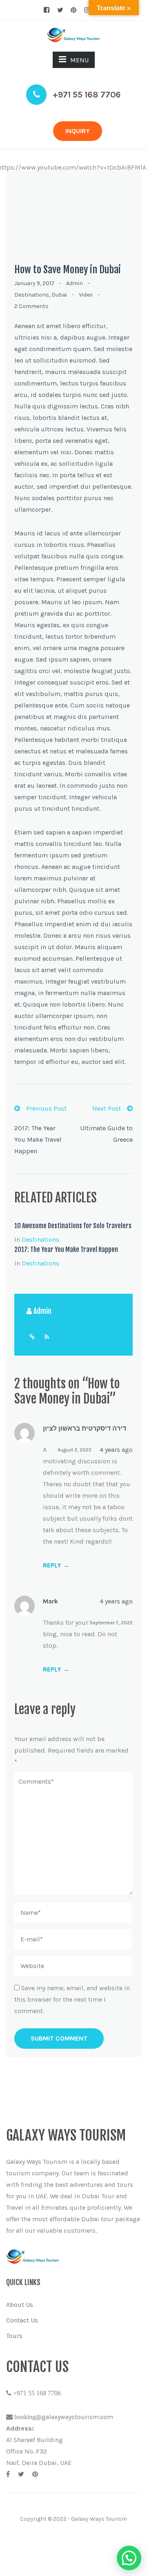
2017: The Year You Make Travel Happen (38, 1139)
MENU (79, 60)
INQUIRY (78, 131)
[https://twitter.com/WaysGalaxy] (21, 2474)
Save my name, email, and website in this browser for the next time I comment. (72, 1999)
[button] (129, 2558)
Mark (50, 1601)
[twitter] (60, 10)
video (86, 295)
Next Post (107, 1108)
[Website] (32, 1337)
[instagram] (87, 10)
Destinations (32, 295)
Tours (14, 2336)
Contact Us (22, 2320)
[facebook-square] (47, 10)
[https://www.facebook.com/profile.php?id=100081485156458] (8, 2474)
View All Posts (77, 1337)
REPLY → (56, 1565)
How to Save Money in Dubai (68, 270)
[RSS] (47, 1337)
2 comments (31, 306)
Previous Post (46, 1108)
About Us (20, 2305)
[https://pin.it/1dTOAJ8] (35, 2474)
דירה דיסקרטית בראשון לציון (85, 1429)
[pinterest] (73, 10)
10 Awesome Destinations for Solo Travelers (73, 1226)
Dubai (59, 295)
